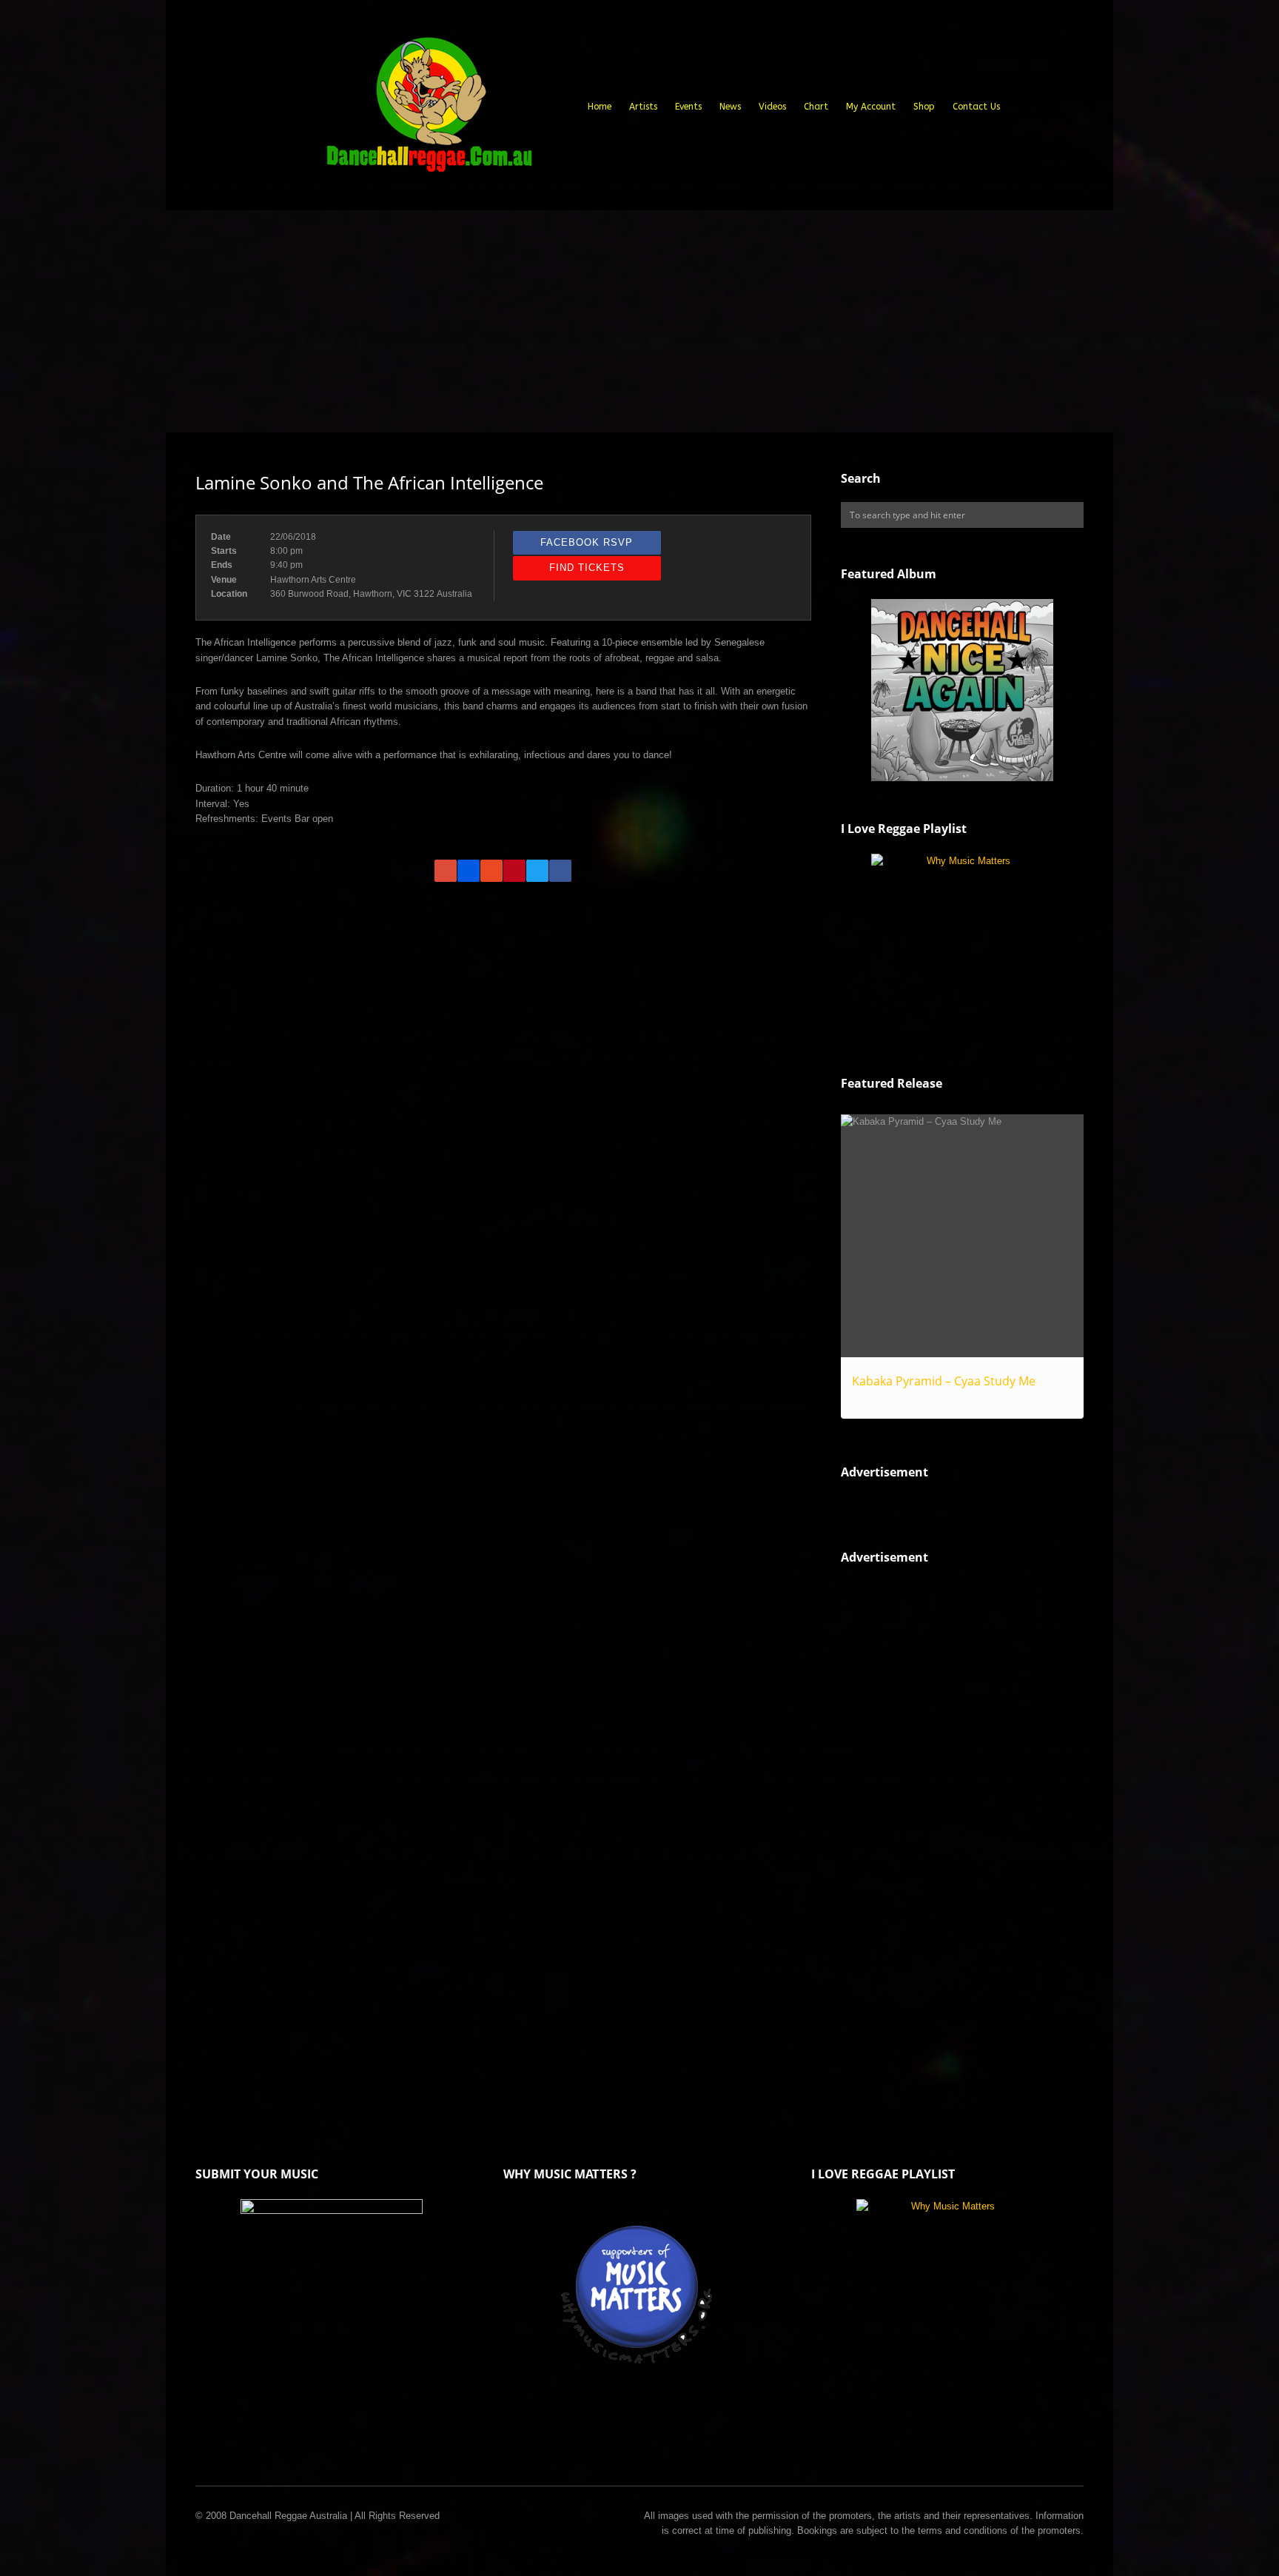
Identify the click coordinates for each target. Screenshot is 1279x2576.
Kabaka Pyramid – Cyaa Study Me (944, 1381)
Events (688, 107)
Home (600, 107)
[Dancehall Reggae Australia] (429, 110)
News (730, 107)
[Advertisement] (639, 321)
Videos (772, 107)
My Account (871, 107)
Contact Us (976, 107)
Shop (924, 107)
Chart (816, 107)
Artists (643, 107)
